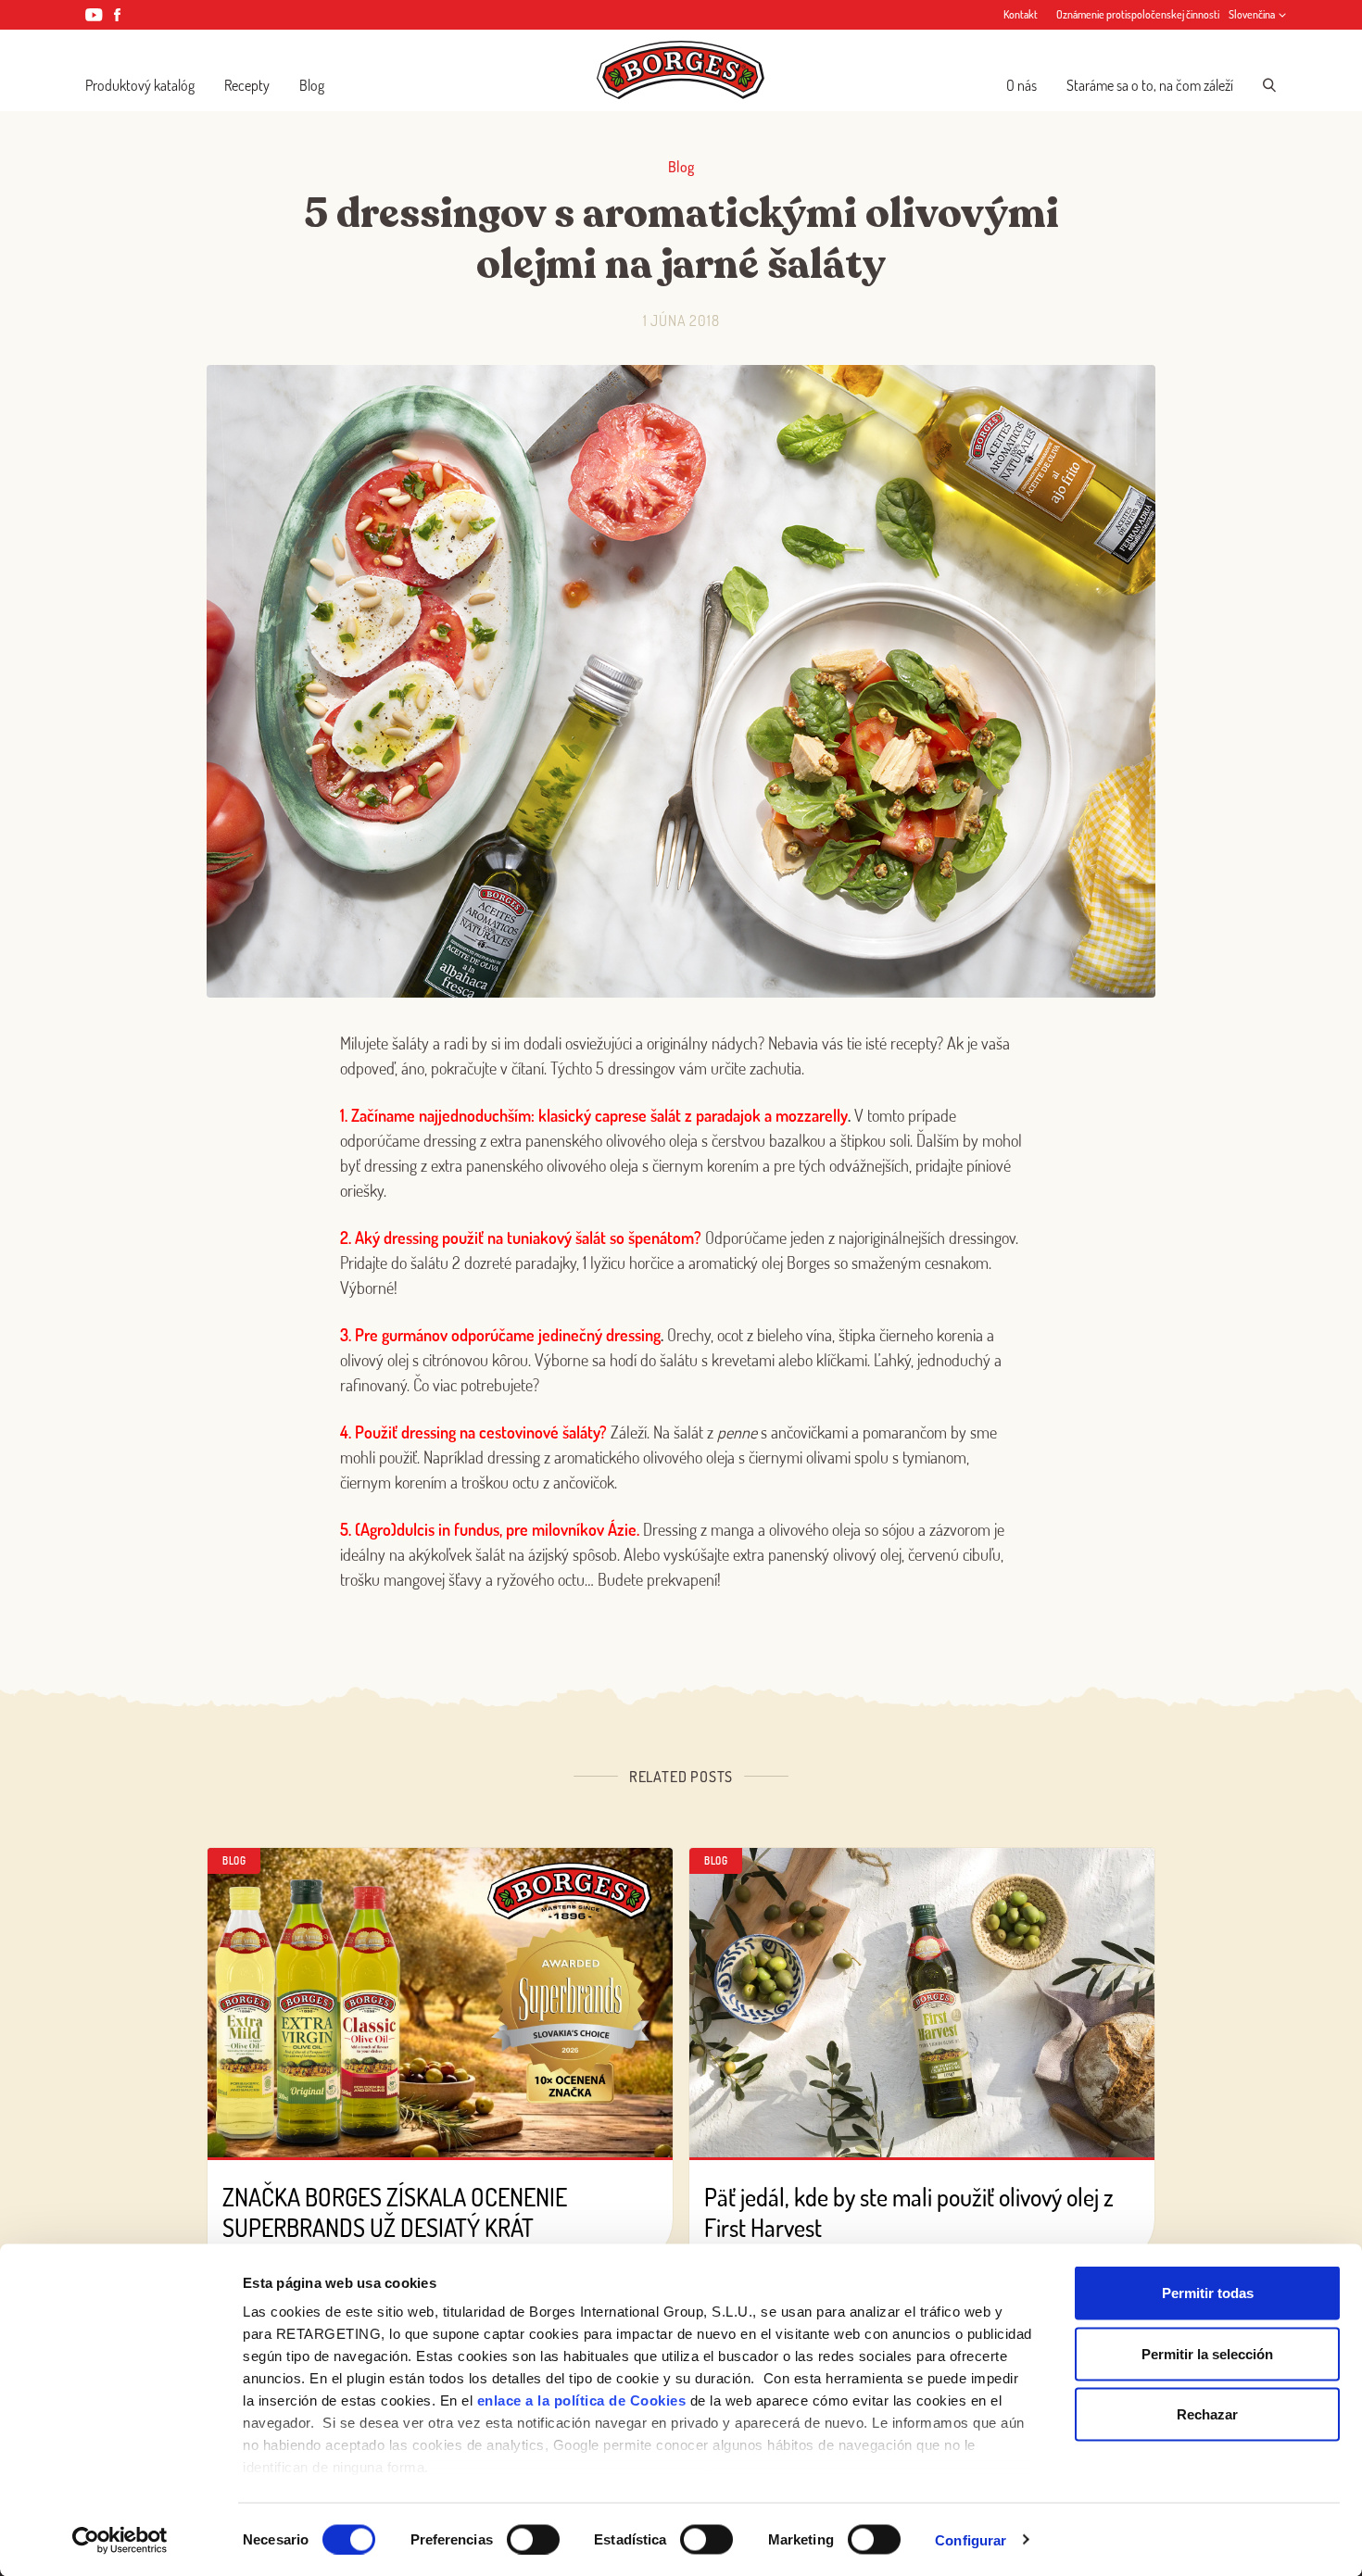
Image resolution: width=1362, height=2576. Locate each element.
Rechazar (1207, 2414)
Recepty (247, 85)
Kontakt (1021, 14)
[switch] (533, 2539)
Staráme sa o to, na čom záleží (1150, 85)
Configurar (971, 2539)
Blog (312, 85)
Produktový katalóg (140, 85)
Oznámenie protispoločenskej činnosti (1138, 14)
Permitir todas (1208, 2293)
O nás (1021, 85)
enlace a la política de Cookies (582, 2400)
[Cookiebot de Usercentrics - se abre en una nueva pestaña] (120, 2540)
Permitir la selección (1207, 2353)
